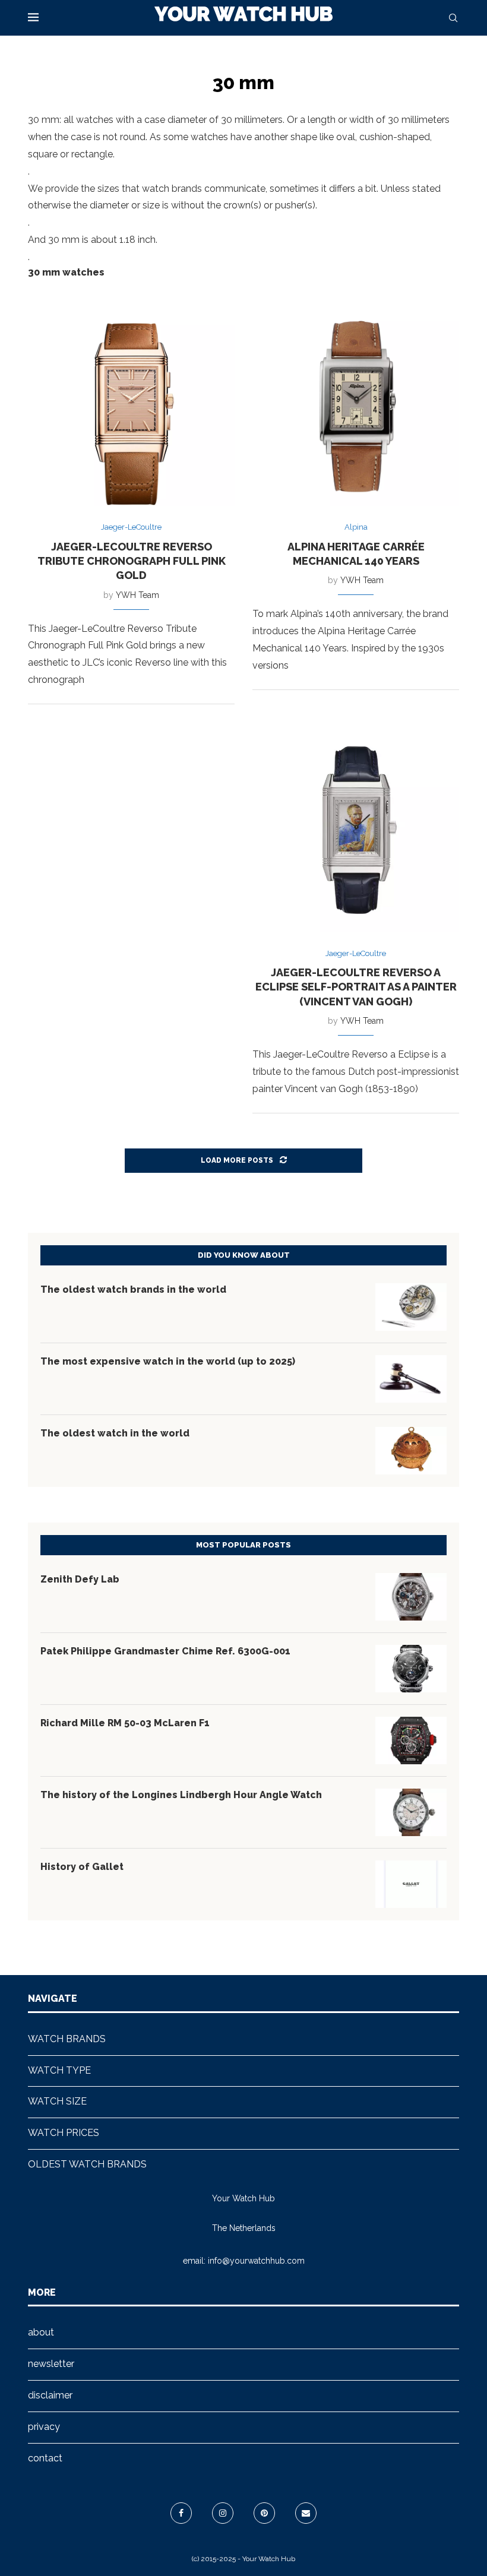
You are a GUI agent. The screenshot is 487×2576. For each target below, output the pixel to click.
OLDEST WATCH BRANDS (87, 2164)
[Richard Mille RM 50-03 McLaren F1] (411, 1740)
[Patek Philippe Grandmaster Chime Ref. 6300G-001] (411, 1669)
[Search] (453, 18)
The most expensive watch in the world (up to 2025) (168, 1361)
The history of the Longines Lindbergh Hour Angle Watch (181, 1795)
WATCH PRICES (64, 2133)
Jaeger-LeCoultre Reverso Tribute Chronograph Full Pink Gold (132, 561)
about (41, 2332)
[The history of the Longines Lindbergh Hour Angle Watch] (411, 1812)
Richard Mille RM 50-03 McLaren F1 (125, 1723)
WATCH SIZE (57, 2101)
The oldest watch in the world (115, 1433)
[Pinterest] (264, 2513)
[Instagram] (223, 2513)
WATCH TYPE (59, 2070)
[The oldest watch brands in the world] (411, 1307)
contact (45, 2458)
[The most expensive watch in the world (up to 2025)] (411, 1379)
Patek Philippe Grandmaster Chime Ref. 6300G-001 (165, 1651)
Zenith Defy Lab (80, 1579)
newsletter (51, 2364)
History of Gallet (82, 1867)
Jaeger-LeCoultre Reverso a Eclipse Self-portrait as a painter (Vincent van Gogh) (356, 987)
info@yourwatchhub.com (256, 2261)
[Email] (306, 2513)
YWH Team (137, 595)
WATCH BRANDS (67, 2039)
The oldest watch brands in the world (133, 1289)
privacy (44, 2427)
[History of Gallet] (411, 1884)
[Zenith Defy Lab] (411, 1597)
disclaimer (50, 2395)
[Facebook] (181, 2513)
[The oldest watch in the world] (411, 1451)
